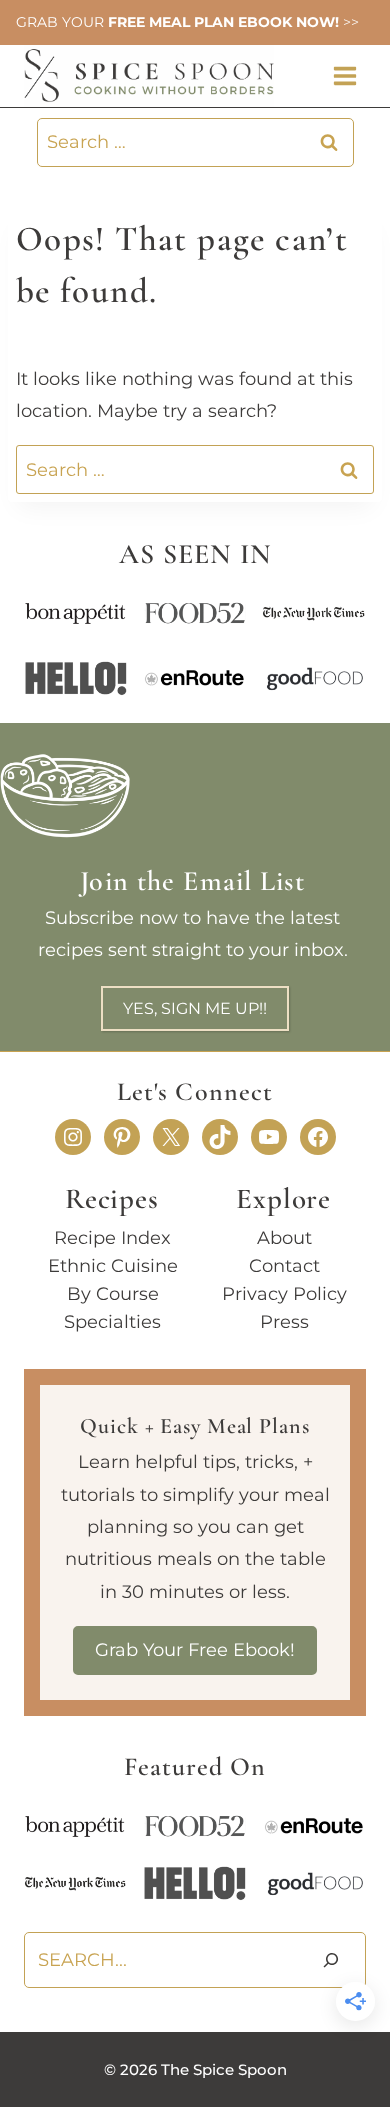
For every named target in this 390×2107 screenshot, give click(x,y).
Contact (284, 1266)
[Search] (331, 1960)
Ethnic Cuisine (113, 1266)
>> (349, 22)
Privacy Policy (284, 1294)
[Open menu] (344, 75)
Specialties (112, 1322)
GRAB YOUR (60, 22)
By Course (113, 1294)
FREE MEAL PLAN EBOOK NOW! (221, 22)
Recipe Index (112, 1238)
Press (284, 1322)
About (284, 1238)
